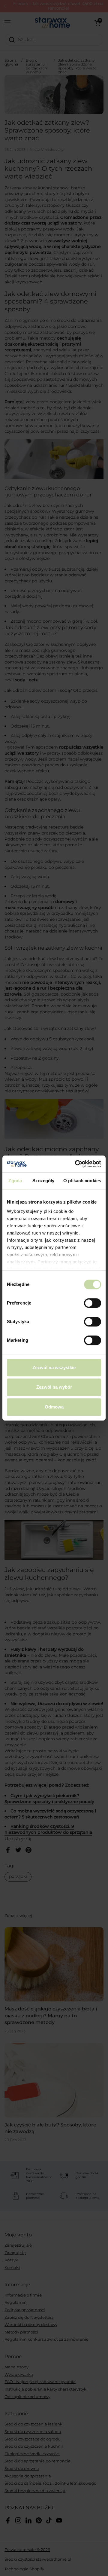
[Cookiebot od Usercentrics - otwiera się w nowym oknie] (76, 1164)
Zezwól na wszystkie (54, 1367)
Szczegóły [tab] (43, 1181)
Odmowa (54, 1407)
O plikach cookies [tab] (82, 1181)
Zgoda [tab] (15, 1181)
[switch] (93, 1303)
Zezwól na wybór (54, 1387)
